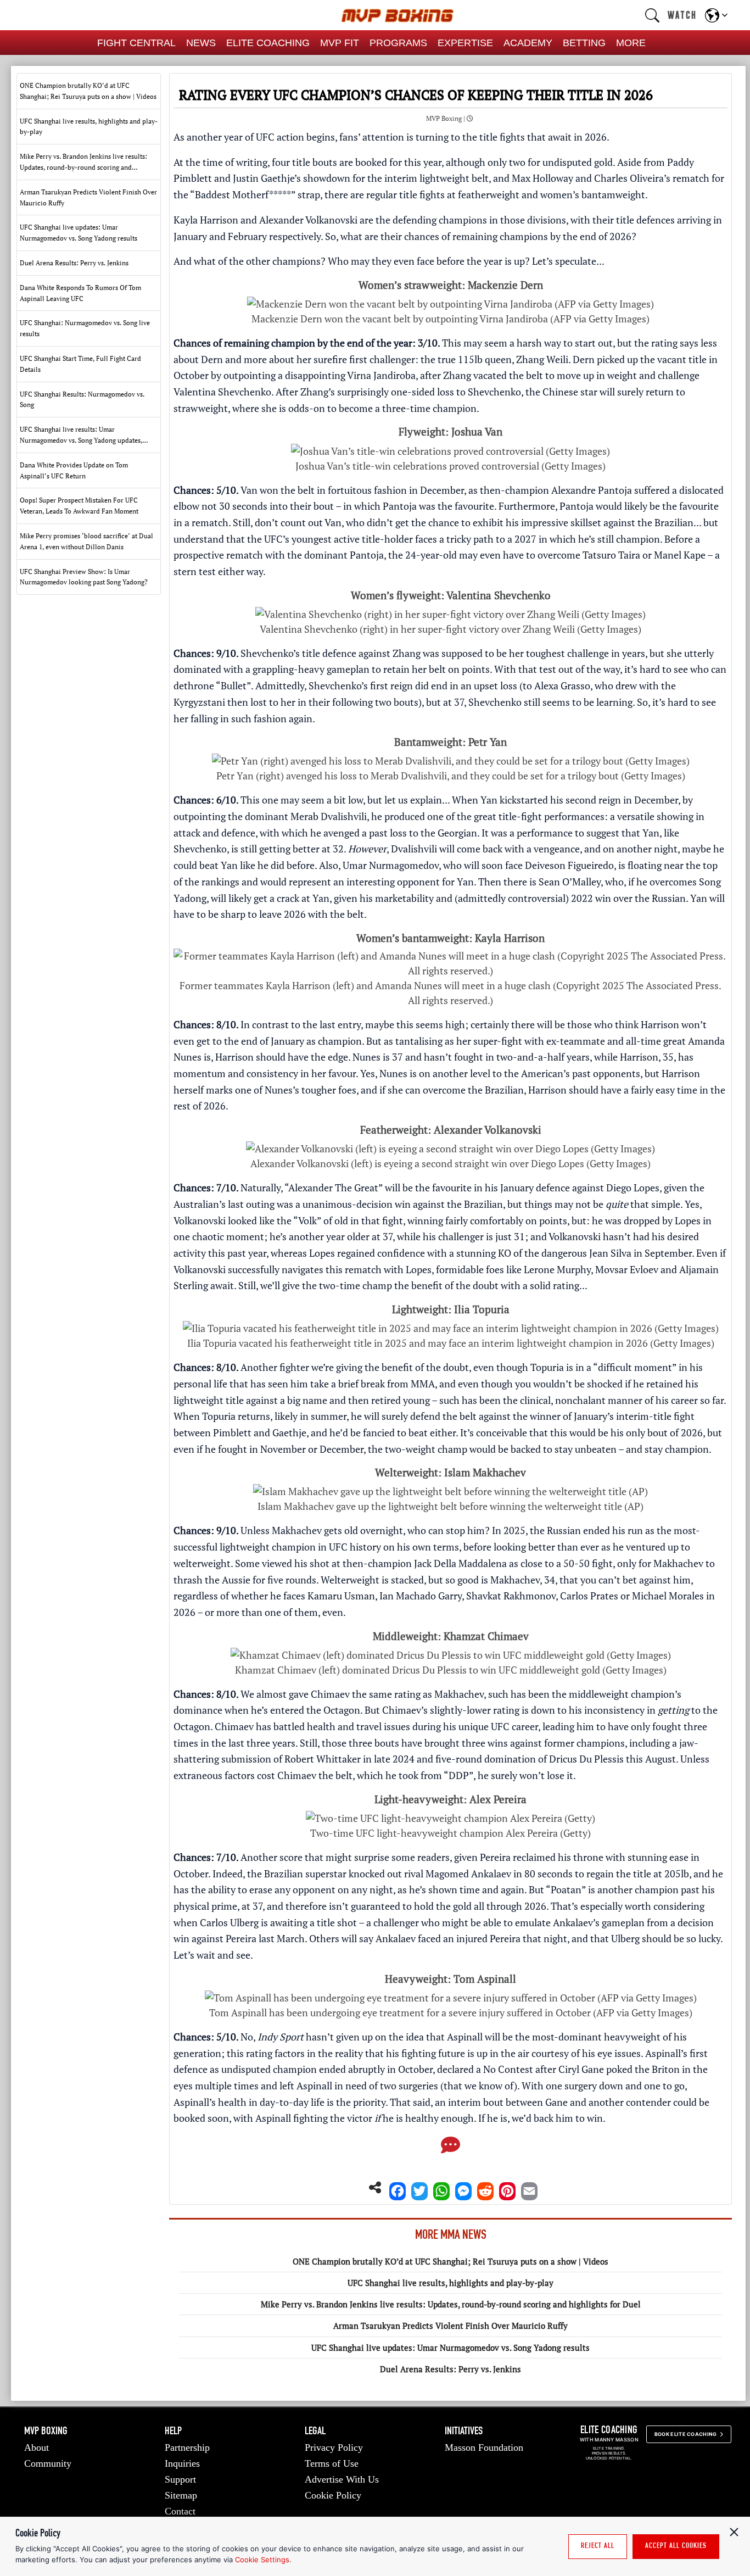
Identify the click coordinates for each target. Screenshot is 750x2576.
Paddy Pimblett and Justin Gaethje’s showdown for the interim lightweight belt (434, 170)
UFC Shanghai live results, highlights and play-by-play (450, 2283)
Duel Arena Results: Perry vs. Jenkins (450, 2369)
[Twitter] (419, 2188)
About (37, 2447)
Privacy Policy (334, 2447)
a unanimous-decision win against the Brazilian (399, 1204)
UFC (265, 137)
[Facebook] (398, 2188)
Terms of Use (332, 2463)
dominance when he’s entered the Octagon (267, 1710)
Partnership (187, 2447)
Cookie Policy (333, 2495)
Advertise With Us (342, 2479)
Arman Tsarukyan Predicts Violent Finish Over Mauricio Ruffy (450, 2326)
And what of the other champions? (250, 261)
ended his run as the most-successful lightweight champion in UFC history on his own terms (437, 1538)
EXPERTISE (465, 43)
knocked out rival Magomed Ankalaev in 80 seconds (461, 1874)
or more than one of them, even (274, 1612)
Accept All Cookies (676, 2546)
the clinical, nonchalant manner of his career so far (613, 1400)
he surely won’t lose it (525, 1775)
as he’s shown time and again (461, 1889)
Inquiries (182, 2463)
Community (48, 2463)
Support (180, 2479)
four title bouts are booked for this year (357, 162)
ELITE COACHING (268, 43)
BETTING (584, 43)
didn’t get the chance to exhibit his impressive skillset (484, 522)
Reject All (598, 2546)
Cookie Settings (262, 2560)
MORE (631, 43)
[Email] (529, 2188)
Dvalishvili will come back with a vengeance (485, 849)
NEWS (201, 43)
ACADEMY (528, 43)
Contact (180, 2511)
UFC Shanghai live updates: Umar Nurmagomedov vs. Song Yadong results (450, 2348)
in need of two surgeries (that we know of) (426, 2086)
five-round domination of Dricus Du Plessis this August (556, 1759)
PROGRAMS (398, 43)
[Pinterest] (507, 2188)
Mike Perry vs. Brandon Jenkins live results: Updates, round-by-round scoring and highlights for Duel (451, 2304)
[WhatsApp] (441, 2188)
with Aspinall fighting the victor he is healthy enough (354, 2118)
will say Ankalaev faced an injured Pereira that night (454, 1938)
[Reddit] (485, 2188)
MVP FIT (340, 43)
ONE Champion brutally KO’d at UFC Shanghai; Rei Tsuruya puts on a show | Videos (450, 2261)
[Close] (734, 2532)
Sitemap (181, 2495)
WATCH (682, 15)
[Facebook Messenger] (463, 2188)
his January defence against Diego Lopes (572, 1187)
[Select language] (716, 15)
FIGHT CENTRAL (136, 43)
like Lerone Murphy (548, 1269)
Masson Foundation (484, 2447)
